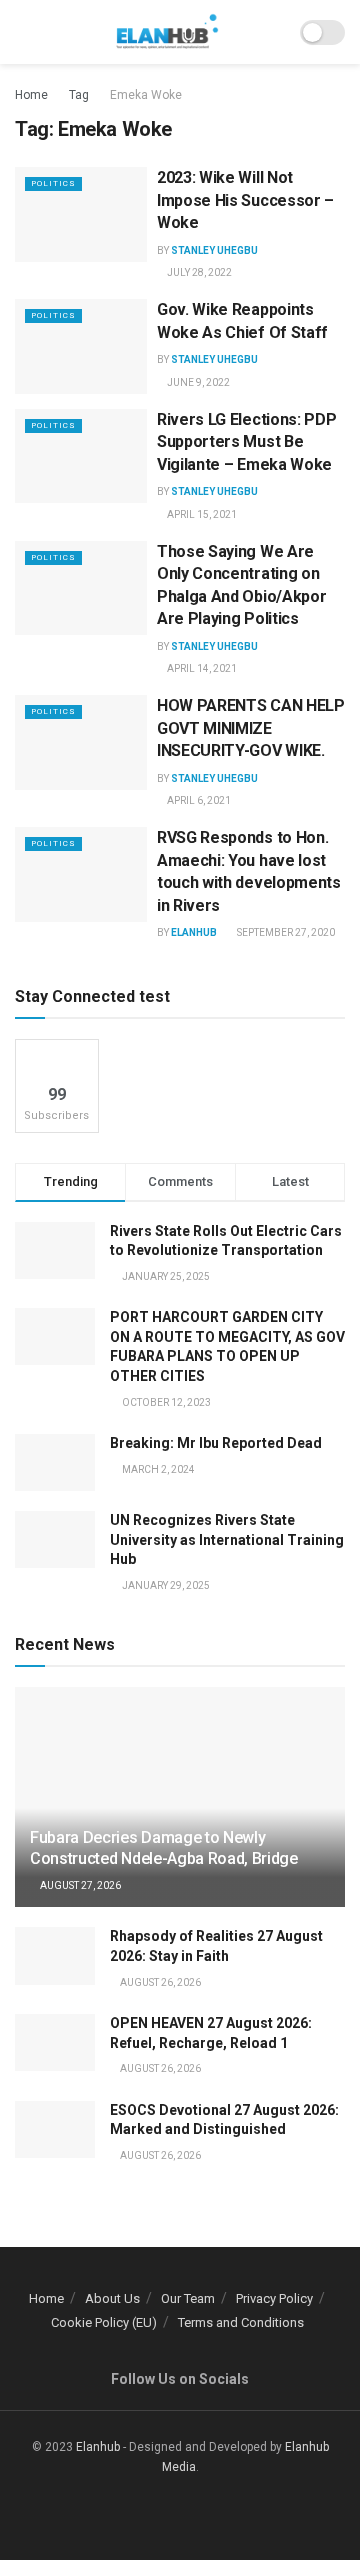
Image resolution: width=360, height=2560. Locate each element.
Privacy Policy (274, 2298)
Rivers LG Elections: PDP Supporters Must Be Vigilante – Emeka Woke (246, 442)
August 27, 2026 (79, 1885)
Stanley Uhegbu (214, 250)
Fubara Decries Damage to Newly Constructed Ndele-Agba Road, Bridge (164, 1848)
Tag (79, 95)
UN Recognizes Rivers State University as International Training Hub (227, 1539)
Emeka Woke (146, 95)
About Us (112, 2298)
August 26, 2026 (159, 1982)
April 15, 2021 (201, 514)
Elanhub (98, 2447)
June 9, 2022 (197, 382)
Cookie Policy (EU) (104, 2322)
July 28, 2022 (198, 272)
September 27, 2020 (285, 932)
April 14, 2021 (201, 668)
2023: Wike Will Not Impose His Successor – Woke (245, 200)
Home (31, 95)
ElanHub (194, 932)
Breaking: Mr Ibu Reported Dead (216, 1443)
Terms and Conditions (241, 2322)
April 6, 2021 (198, 800)
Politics (53, 183)
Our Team (188, 2298)
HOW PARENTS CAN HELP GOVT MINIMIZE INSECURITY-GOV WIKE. (251, 728)
